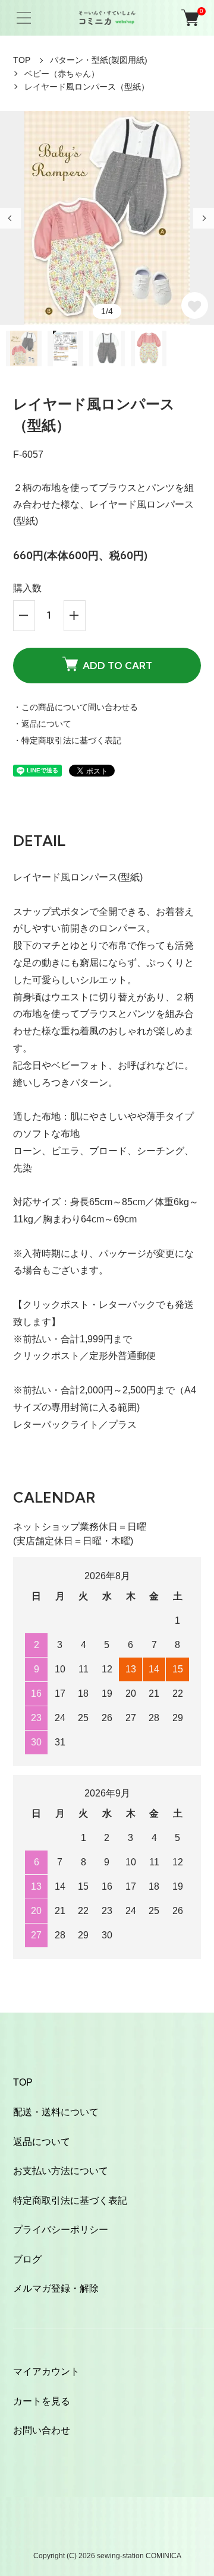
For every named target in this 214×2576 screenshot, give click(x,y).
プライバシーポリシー (61, 2230)
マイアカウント (46, 2371)
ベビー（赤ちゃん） (62, 74)
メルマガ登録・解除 (56, 2288)
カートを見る (42, 2401)
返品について (42, 2142)
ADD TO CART (117, 666)
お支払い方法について (61, 2171)
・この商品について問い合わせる (75, 707)
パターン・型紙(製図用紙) (99, 60)
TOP (22, 60)
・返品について (42, 724)
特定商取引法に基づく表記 (70, 2200)
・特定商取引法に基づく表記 (67, 740)
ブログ (27, 2259)
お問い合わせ (42, 2430)
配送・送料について (56, 2112)
